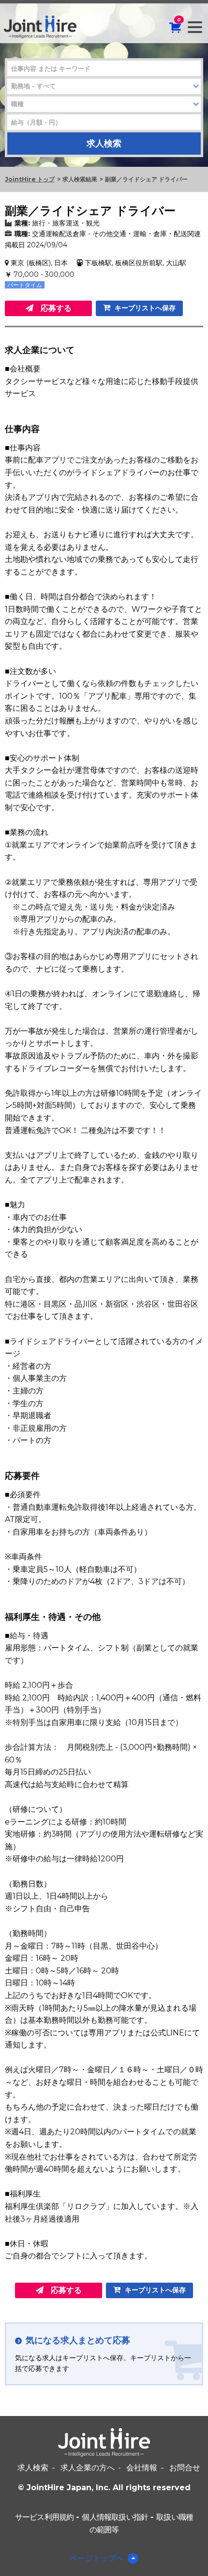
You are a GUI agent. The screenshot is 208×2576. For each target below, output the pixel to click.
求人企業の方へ (88, 2468)
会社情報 (142, 2468)
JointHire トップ (30, 179)
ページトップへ (97, 2558)
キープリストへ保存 (144, 308)
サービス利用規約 (45, 2517)
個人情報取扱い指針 (115, 2517)
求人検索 (33, 2468)
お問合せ (185, 2468)
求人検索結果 (80, 179)
